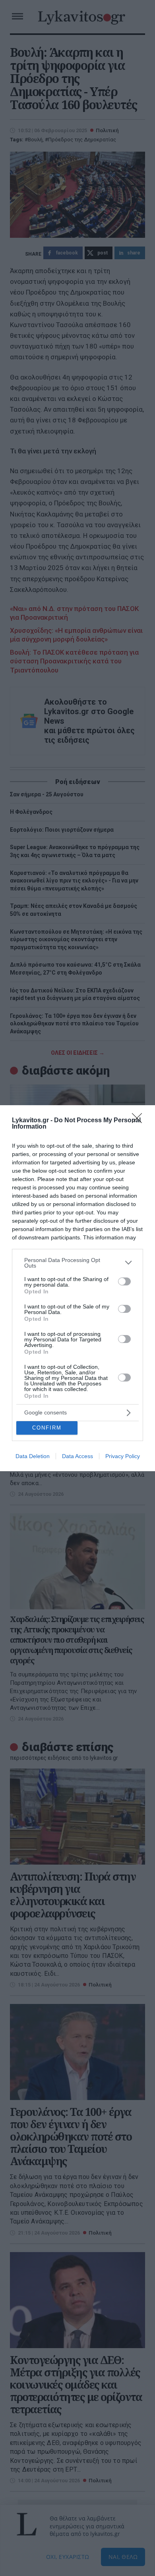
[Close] (139, 1121)
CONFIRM (47, 1428)
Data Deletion (33, 1456)
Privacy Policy (123, 1456)
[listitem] (77, 1263)
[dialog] (77, 1288)
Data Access (77, 1456)
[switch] (124, 1281)
